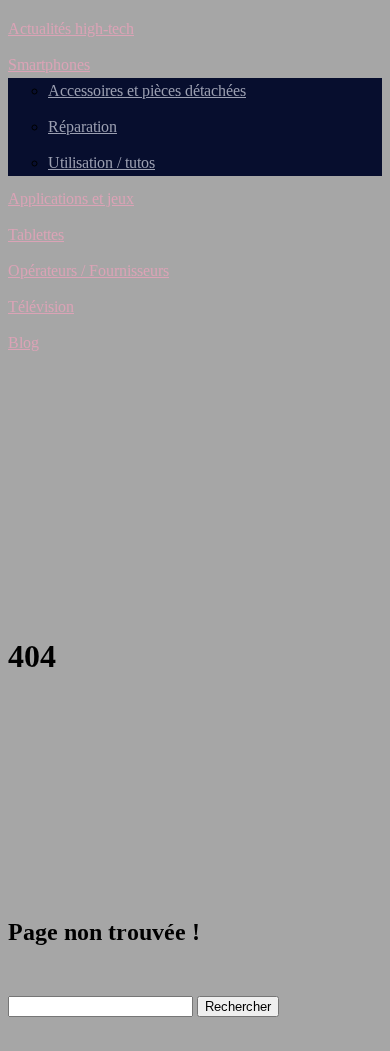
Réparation (82, 126)
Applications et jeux (71, 198)
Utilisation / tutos (101, 162)
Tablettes (36, 234)
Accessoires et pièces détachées (147, 90)
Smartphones (49, 64)
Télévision (41, 306)
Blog (23, 342)
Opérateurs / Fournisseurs (88, 270)
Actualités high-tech (71, 28)
